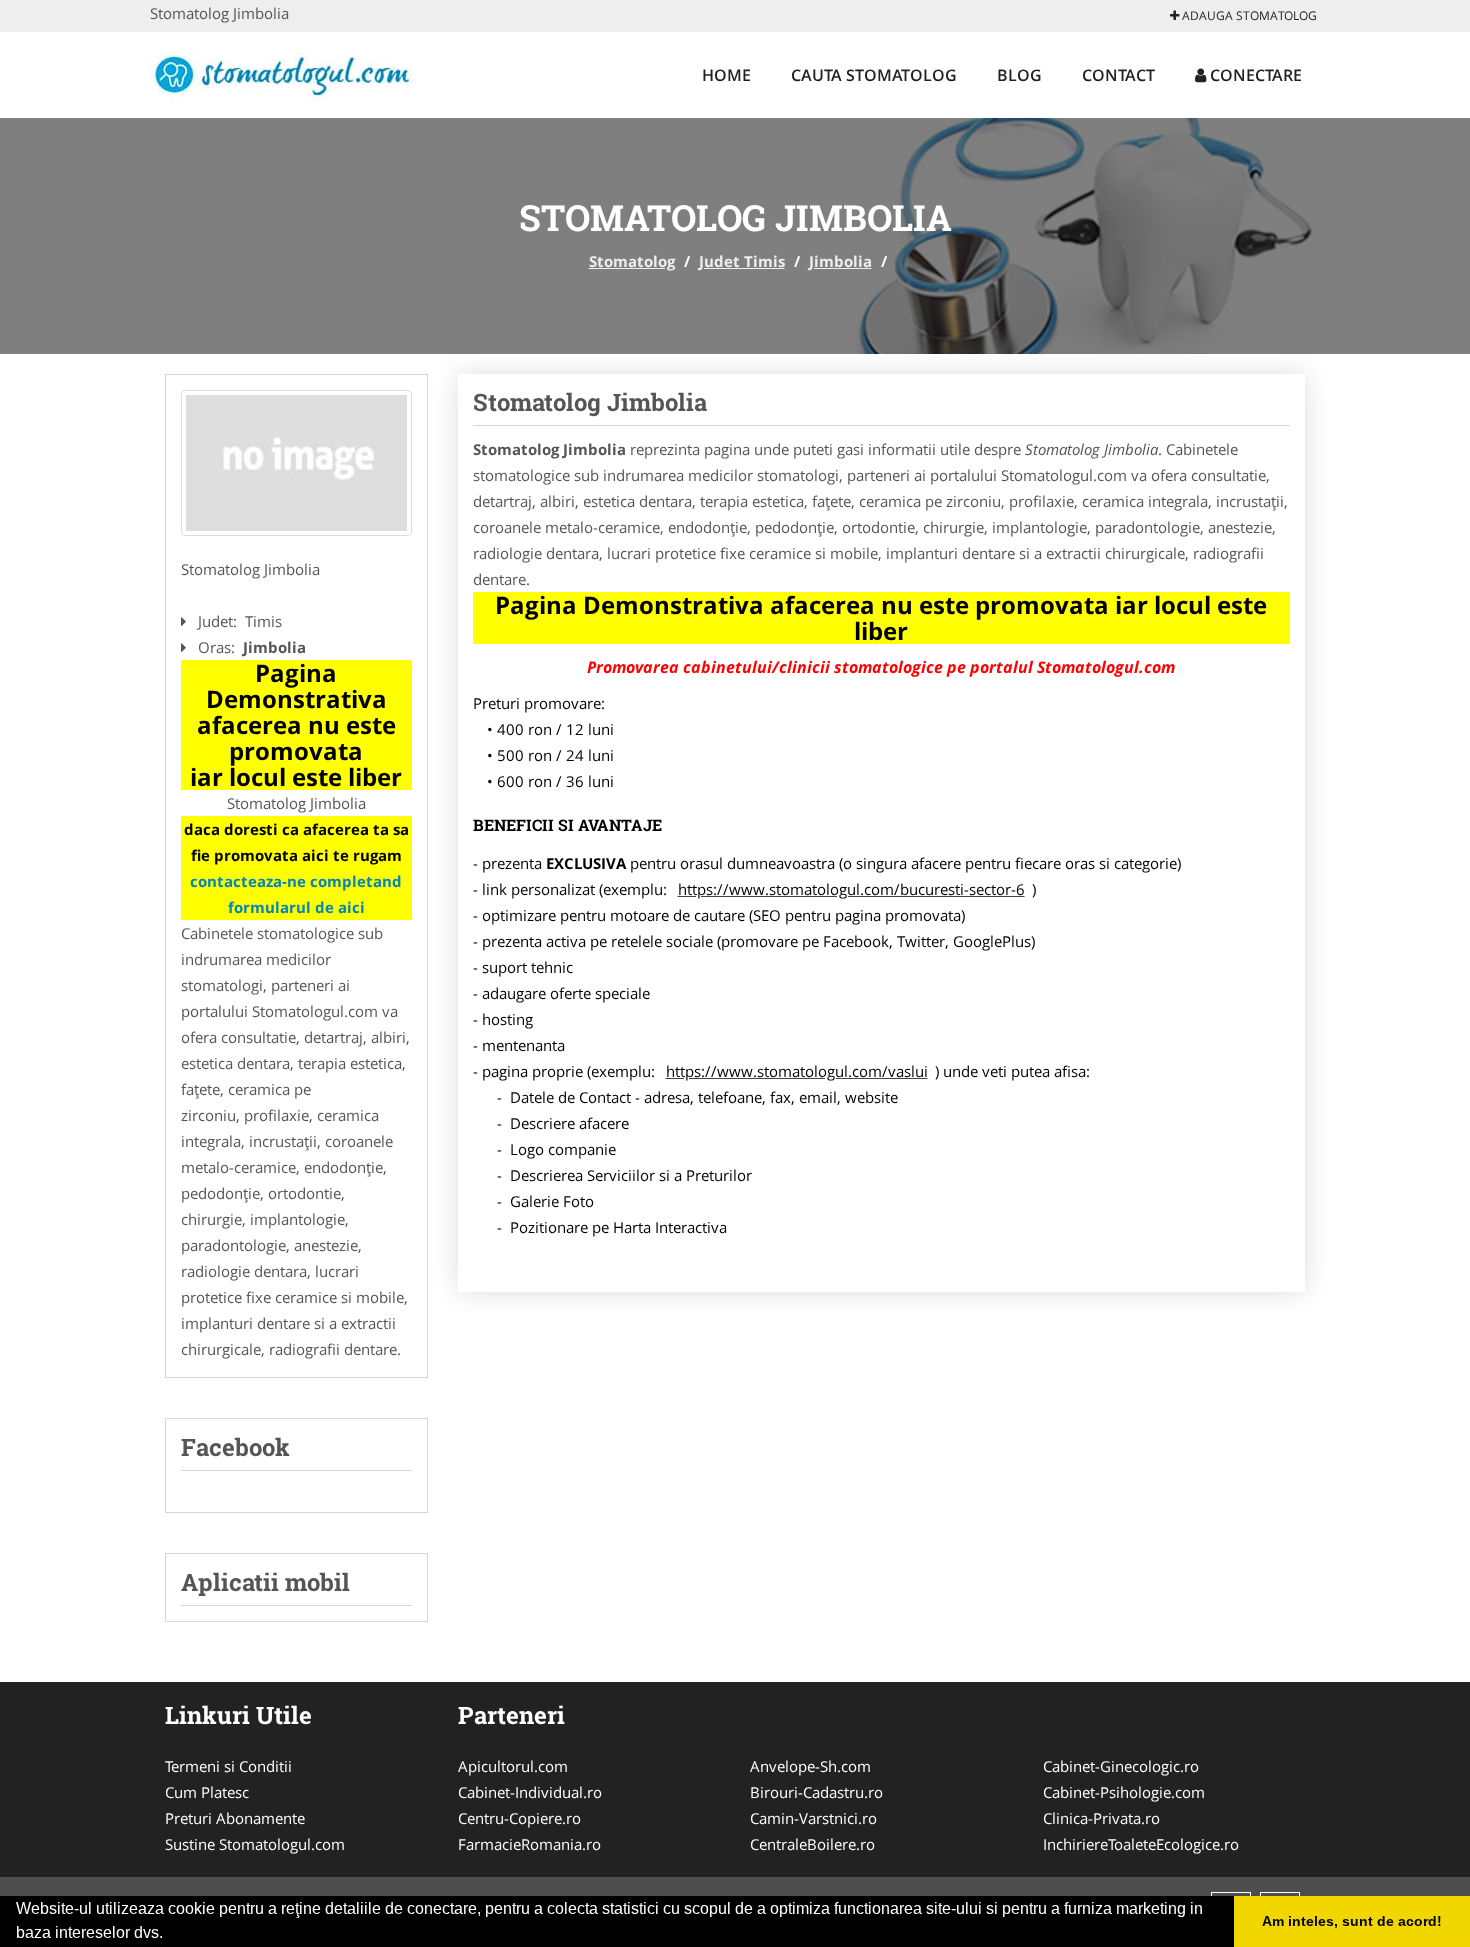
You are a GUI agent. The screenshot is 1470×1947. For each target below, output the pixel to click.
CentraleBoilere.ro (812, 1844)
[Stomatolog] (281, 72)
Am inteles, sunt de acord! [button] (1352, 1921)
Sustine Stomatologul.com (255, 1844)
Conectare (1254, 75)
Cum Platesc (207, 1792)
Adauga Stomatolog (1248, 15)
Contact (1118, 75)
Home (726, 75)
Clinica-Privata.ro (1101, 1818)
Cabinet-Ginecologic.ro (1121, 1766)
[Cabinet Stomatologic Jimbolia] (296, 463)
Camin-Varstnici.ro (813, 1818)
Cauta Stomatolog (874, 75)
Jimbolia (840, 261)
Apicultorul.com (513, 1766)
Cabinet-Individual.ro (530, 1792)
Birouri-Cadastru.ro (816, 1792)
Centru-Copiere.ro (519, 1818)
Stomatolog (632, 261)
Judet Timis (742, 261)
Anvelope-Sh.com (810, 1766)
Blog (1019, 75)
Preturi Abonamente (235, 1818)
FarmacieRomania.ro (529, 1844)
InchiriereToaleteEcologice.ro (1141, 1844)
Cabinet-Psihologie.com (1124, 1792)
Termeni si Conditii (228, 1766)
